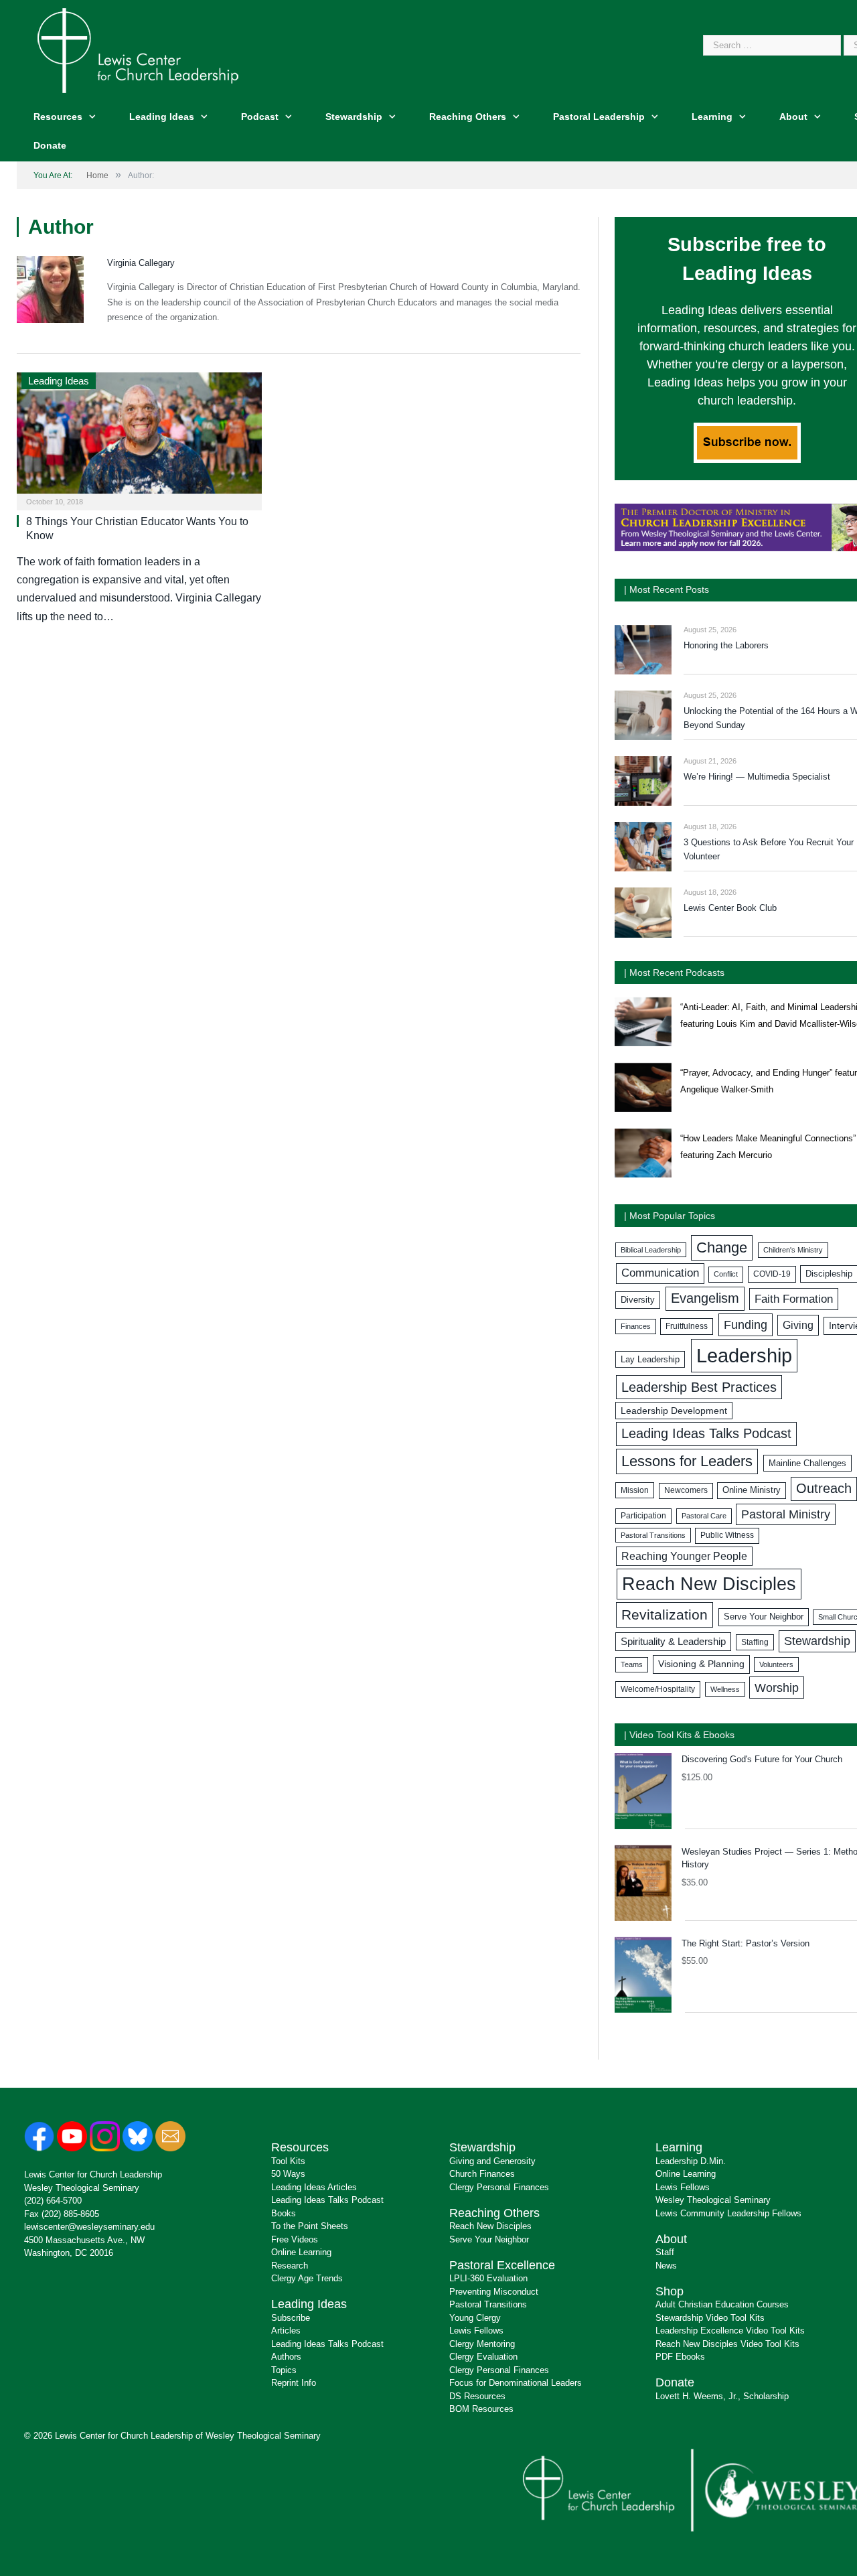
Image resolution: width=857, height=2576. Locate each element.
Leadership (744, 1355)
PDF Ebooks (680, 2357)
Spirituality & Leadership (673, 1642)
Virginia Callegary (141, 263)
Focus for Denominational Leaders (516, 2383)
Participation (643, 1516)
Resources (58, 117)
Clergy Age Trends (307, 2278)
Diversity (638, 1300)
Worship (777, 1688)
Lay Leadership (650, 1359)
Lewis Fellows (476, 2331)
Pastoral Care (704, 1516)
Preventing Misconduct (494, 2292)
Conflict (726, 1274)
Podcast (260, 117)
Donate (50, 145)
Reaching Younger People (684, 1556)
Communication (660, 1273)
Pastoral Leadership (599, 117)
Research (290, 2266)
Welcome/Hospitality (658, 1689)
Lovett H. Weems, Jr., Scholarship (722, 2396)
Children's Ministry (793, 1250)
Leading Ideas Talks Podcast (706, 1433)
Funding (746, 1325)
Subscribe (291, 2318)
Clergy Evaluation (483, 2357)
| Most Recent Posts (667, 589)
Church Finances (482, 2174)
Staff (665, 2252)
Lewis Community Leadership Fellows (728, 2213)
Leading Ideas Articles (314, 2187)
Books (284, 2213)
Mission (635, 1490)
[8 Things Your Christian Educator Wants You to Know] (139, 437)
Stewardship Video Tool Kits (710, 2318)
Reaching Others (468, 117)
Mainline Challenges (807, 1463)
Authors (286, 2357)
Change (722, 1247)
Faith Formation (794, 1299)
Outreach (824, 1488)
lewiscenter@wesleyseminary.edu (89, 2227)
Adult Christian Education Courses (722, 2304)
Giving (798, 1325)
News (666, 2266)
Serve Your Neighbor (764, 1617)
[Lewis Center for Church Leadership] (138, 49)
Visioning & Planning (701, 1664)
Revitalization (665, 1615)
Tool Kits (288, 2161)
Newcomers (686, 1490)
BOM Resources (481, 2409)
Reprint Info (294, 2383)
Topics (284, 2370)
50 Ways (288, 2174)
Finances (636, 1326)
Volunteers (776, 1664)
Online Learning (301, 2252)
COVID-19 (772, 1274)
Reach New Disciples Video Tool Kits (727, 2344)
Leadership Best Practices (699, 1387)
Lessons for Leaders (687, 1461)
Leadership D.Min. (691, 2161)
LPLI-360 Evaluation (488, 2278)
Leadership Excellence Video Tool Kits (730, 2331)
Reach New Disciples (709, 1584)
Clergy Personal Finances (499, 2187)
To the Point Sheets (310, 2226)
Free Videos (295, 2239)
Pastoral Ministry (786, 1514)
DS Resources (477, 2396)
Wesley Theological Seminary (82, 2188)
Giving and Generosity (492, 2161)
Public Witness (727, 1535)
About (793, 117)
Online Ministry (752, 1490)
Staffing (755, 1642)
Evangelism (705, 1298)
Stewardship (354, 117)
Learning (712, 117)
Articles (286, 2331)
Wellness (725, 1689)
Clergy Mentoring (482, 2344)
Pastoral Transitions (653, 1535)
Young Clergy (475, 2318)
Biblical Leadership (651, 1250)
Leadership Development (674, 1411)
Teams (632, 1664)
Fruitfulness (687, 1326)
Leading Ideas (162, 117)
